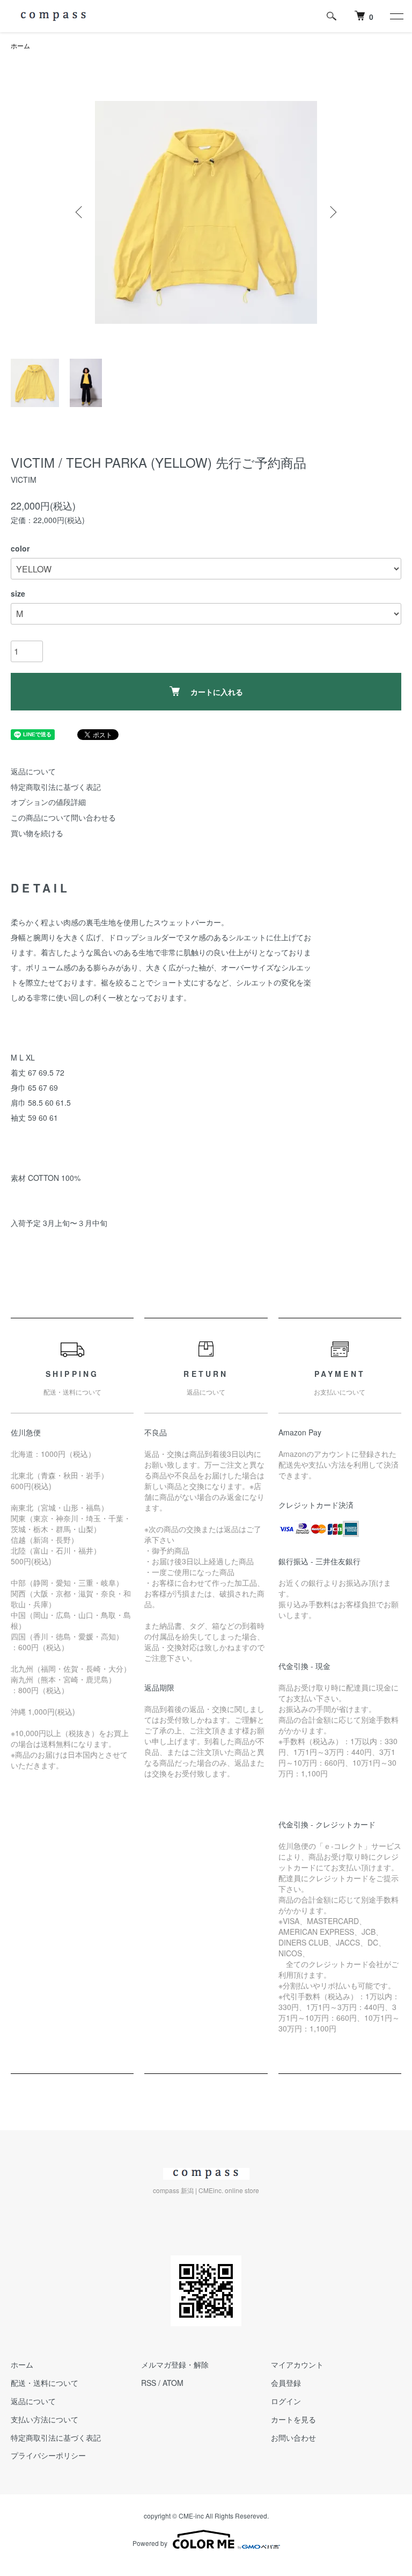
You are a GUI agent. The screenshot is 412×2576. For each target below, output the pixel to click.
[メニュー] (396, 16)
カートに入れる (217, 692)
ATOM (173, 2383)
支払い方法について (45, 2419)
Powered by (150, 2543)
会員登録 (286, 2383)
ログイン (286, 2401)
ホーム (20, 45)
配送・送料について (45, 2383)
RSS (149, 2383)
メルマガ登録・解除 (175, 2364)
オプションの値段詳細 (48, 802)
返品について (33, 771)
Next (332, 212)
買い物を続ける (37, 833)
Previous (80, 212)
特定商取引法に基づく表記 (56, 787)
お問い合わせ (293, 2437)
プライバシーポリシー (48, 2455)
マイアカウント (297, 2364)
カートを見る (293, 2419)
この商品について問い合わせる (63, 817)
